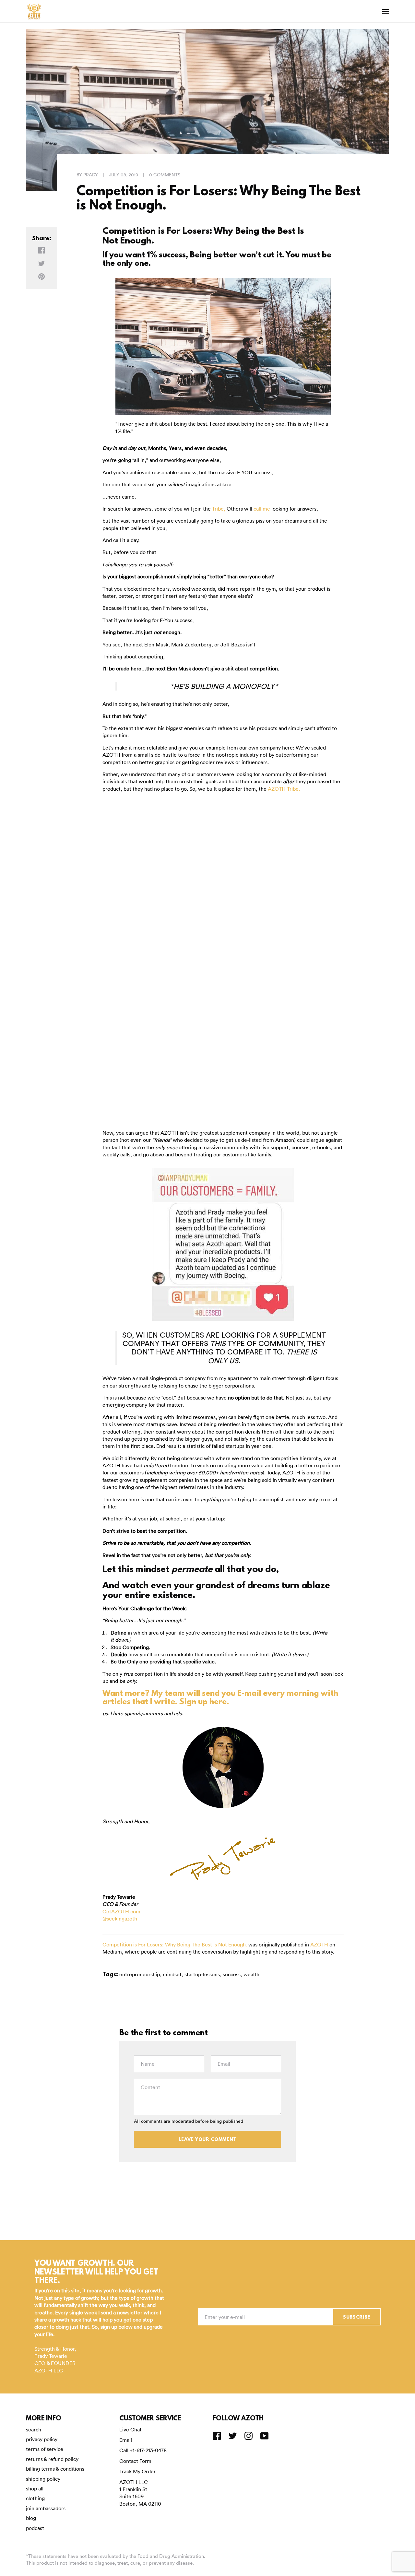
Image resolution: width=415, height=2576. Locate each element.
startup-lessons (202, 1974)
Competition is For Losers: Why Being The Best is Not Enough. (175, 1944)
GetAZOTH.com (121, 1911)
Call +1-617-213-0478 (143, 2450)
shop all (35, 2488)
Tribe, (219, 509)
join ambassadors (46, 2508)
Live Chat (130, 2429)
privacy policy (42, 2439)
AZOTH (319, 1944)
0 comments (165, 175)
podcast (35, 2528)
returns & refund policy (52, 2459)
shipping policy (43, 2479)
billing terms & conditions (55, 2469)
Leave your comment (208, 2140)
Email (126, 2440)
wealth (251, 1974)
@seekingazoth (120, 1919)
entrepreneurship (140, 1974)
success (232, 1974)
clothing (35, 2498)
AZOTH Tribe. (284, 789)
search (34, 2429)
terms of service (45, 2449)
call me (262, 509)
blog (31, 2518)
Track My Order (137, 2471)
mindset (172, 1974)
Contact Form (135, 2461)
